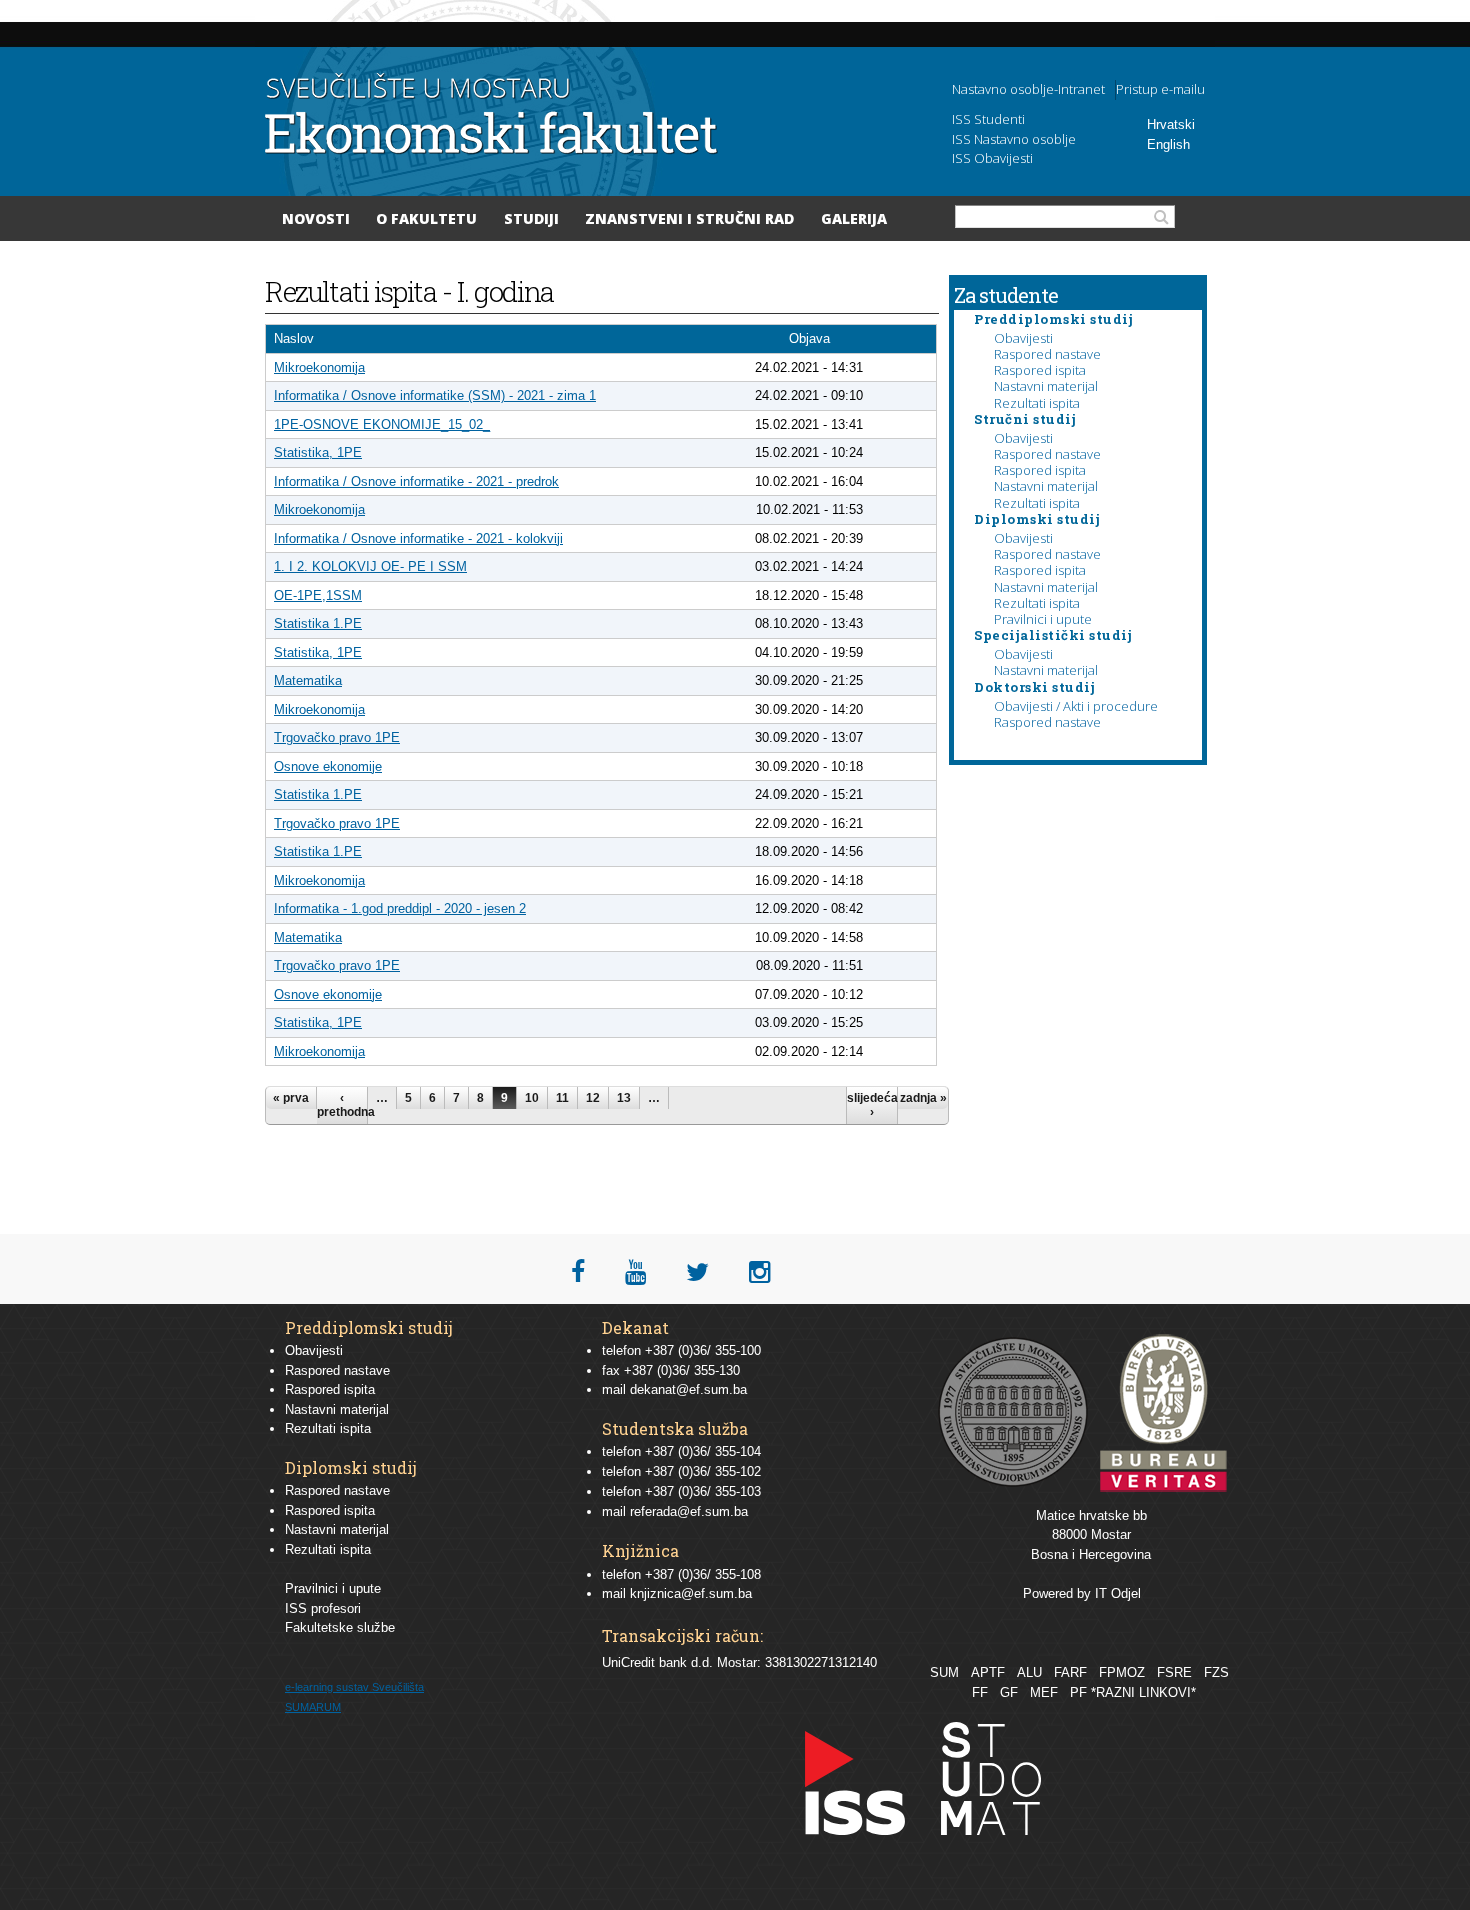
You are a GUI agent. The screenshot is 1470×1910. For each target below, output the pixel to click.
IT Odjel (1118, 1593)
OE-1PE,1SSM (318, 595)
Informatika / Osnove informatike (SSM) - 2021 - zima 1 (435, 395)
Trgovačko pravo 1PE (337, 737)
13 (624, 1098)
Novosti (316, 218)
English (1168, 144)
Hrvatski (1171, 124)
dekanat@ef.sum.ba (688, 1389)
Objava (809, 338)
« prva (291, 1098)
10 (532, 1098)
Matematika (308, 680)
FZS (1216, 1672)
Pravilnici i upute (1043, 619)
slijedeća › (872, 1105)
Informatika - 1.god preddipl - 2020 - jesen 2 (400, 908)
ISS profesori (323, 1608)
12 (593, 1098)
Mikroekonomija (319, 367)
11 (562, 1098)
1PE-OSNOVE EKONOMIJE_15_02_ (382, 424)
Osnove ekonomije (328, 766)
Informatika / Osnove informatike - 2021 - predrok (416, 481)
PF (1078, 1692)
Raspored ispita (1040, 370)
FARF (1070, 1672)
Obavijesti (1023, 338)
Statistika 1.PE (318, 623)
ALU (1029, 1672)
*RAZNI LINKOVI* (1143, 1692)
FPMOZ (1122, 1672)
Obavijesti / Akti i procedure (1076, 706)
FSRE (1174, 1672)
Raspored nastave (1047, 354)
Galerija (854, 218)
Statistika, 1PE (318, 452)
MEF (1044, 1692)
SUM (944, 1672)
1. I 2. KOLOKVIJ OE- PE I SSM (370, 566)
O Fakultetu (426, 218)
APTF (988, 1672)
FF (980, 1692)
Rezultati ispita (1037, 403)
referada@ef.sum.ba (689, 1511)
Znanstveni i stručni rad (689, 218)
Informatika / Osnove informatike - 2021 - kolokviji (418, 538)
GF (1009, 1692)
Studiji (531, 218)
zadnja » (923, 1098)
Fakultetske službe (340, 1627)
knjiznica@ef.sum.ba (691, 1593)
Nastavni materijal (1046, 386)
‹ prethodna (342, 1105)
